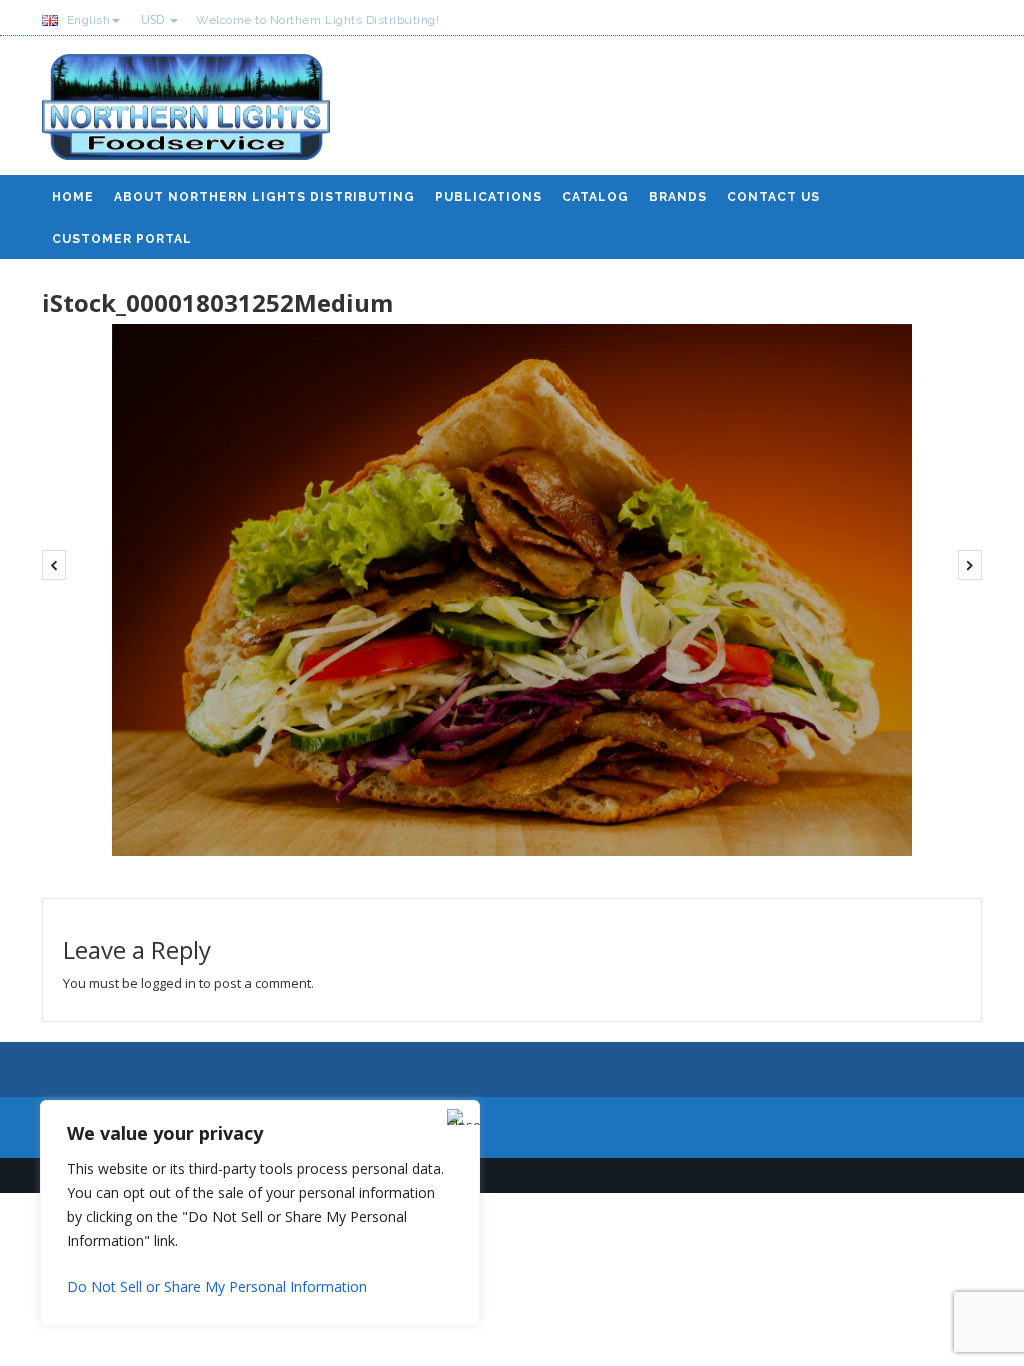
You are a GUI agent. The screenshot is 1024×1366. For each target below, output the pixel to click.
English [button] (86, 20)
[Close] (459, 1117)
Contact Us (773, 197)
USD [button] (154, 19)
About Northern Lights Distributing (264, 197)
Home (73, 197)
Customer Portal (122, 239)
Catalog (595, 197)
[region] (260, 1213)
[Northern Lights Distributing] (186, 114)
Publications (488, 197)
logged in (168, 983)
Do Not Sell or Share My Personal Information (217, 1286)
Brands (678, 197)
